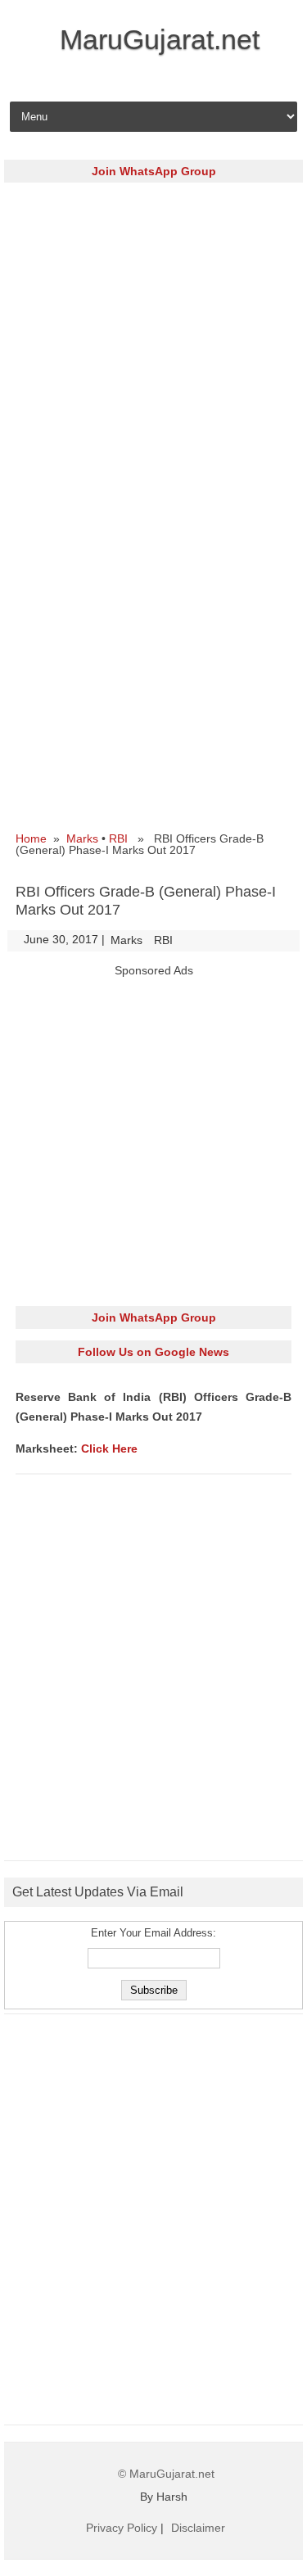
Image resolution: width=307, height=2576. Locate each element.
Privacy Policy (122, 2528)
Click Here (109, 1448)
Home (31, 838)
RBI (118, 838)
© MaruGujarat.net (166, 2474)
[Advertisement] (153, 348)
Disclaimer (198, 2528)
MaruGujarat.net (160, 39)
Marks (82, 838)
